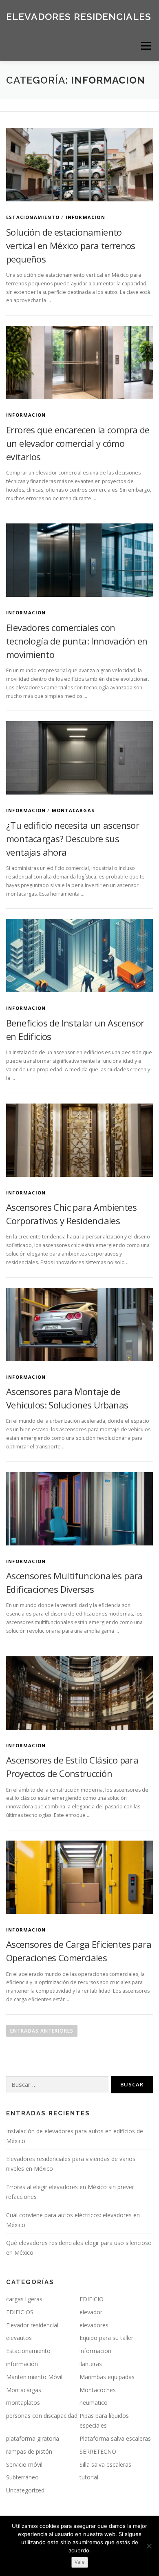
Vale (80, 2562)
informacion (85, 217)
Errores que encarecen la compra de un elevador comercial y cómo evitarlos (78, 443)
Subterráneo (22, 2477)
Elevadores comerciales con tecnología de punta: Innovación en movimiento (77, 641)
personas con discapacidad (42, 2416)
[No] (149, 2546)
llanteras (91, 2364)
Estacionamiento (33, 217)
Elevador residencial (32, 2325)
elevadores (94, 2325)
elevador (91, 2312)
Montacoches (98, 2390)
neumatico (94, 2403)
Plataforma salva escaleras (115, 2438)
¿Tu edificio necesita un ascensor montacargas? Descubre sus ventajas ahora (73, 839)
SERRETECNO (98, 2451)
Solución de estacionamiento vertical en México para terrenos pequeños (71, 245)
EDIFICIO (92, 2299)
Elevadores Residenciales (79, 16)
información (22, 2364)
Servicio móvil (24, 2465)
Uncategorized (25, 2490)
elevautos (19, 2338)
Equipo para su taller (106, 2338)
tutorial (89, 2477)
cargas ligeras (24, 2299)
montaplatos (23, 2403)
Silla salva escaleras (105, 2465)
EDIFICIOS (20, 2312)
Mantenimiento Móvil (34, 2377)
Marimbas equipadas (107, 2377)
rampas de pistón (29, 2451)
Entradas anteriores (42, 2031)
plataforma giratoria (33, 2438)
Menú (145, 46)
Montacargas (73, 810)
